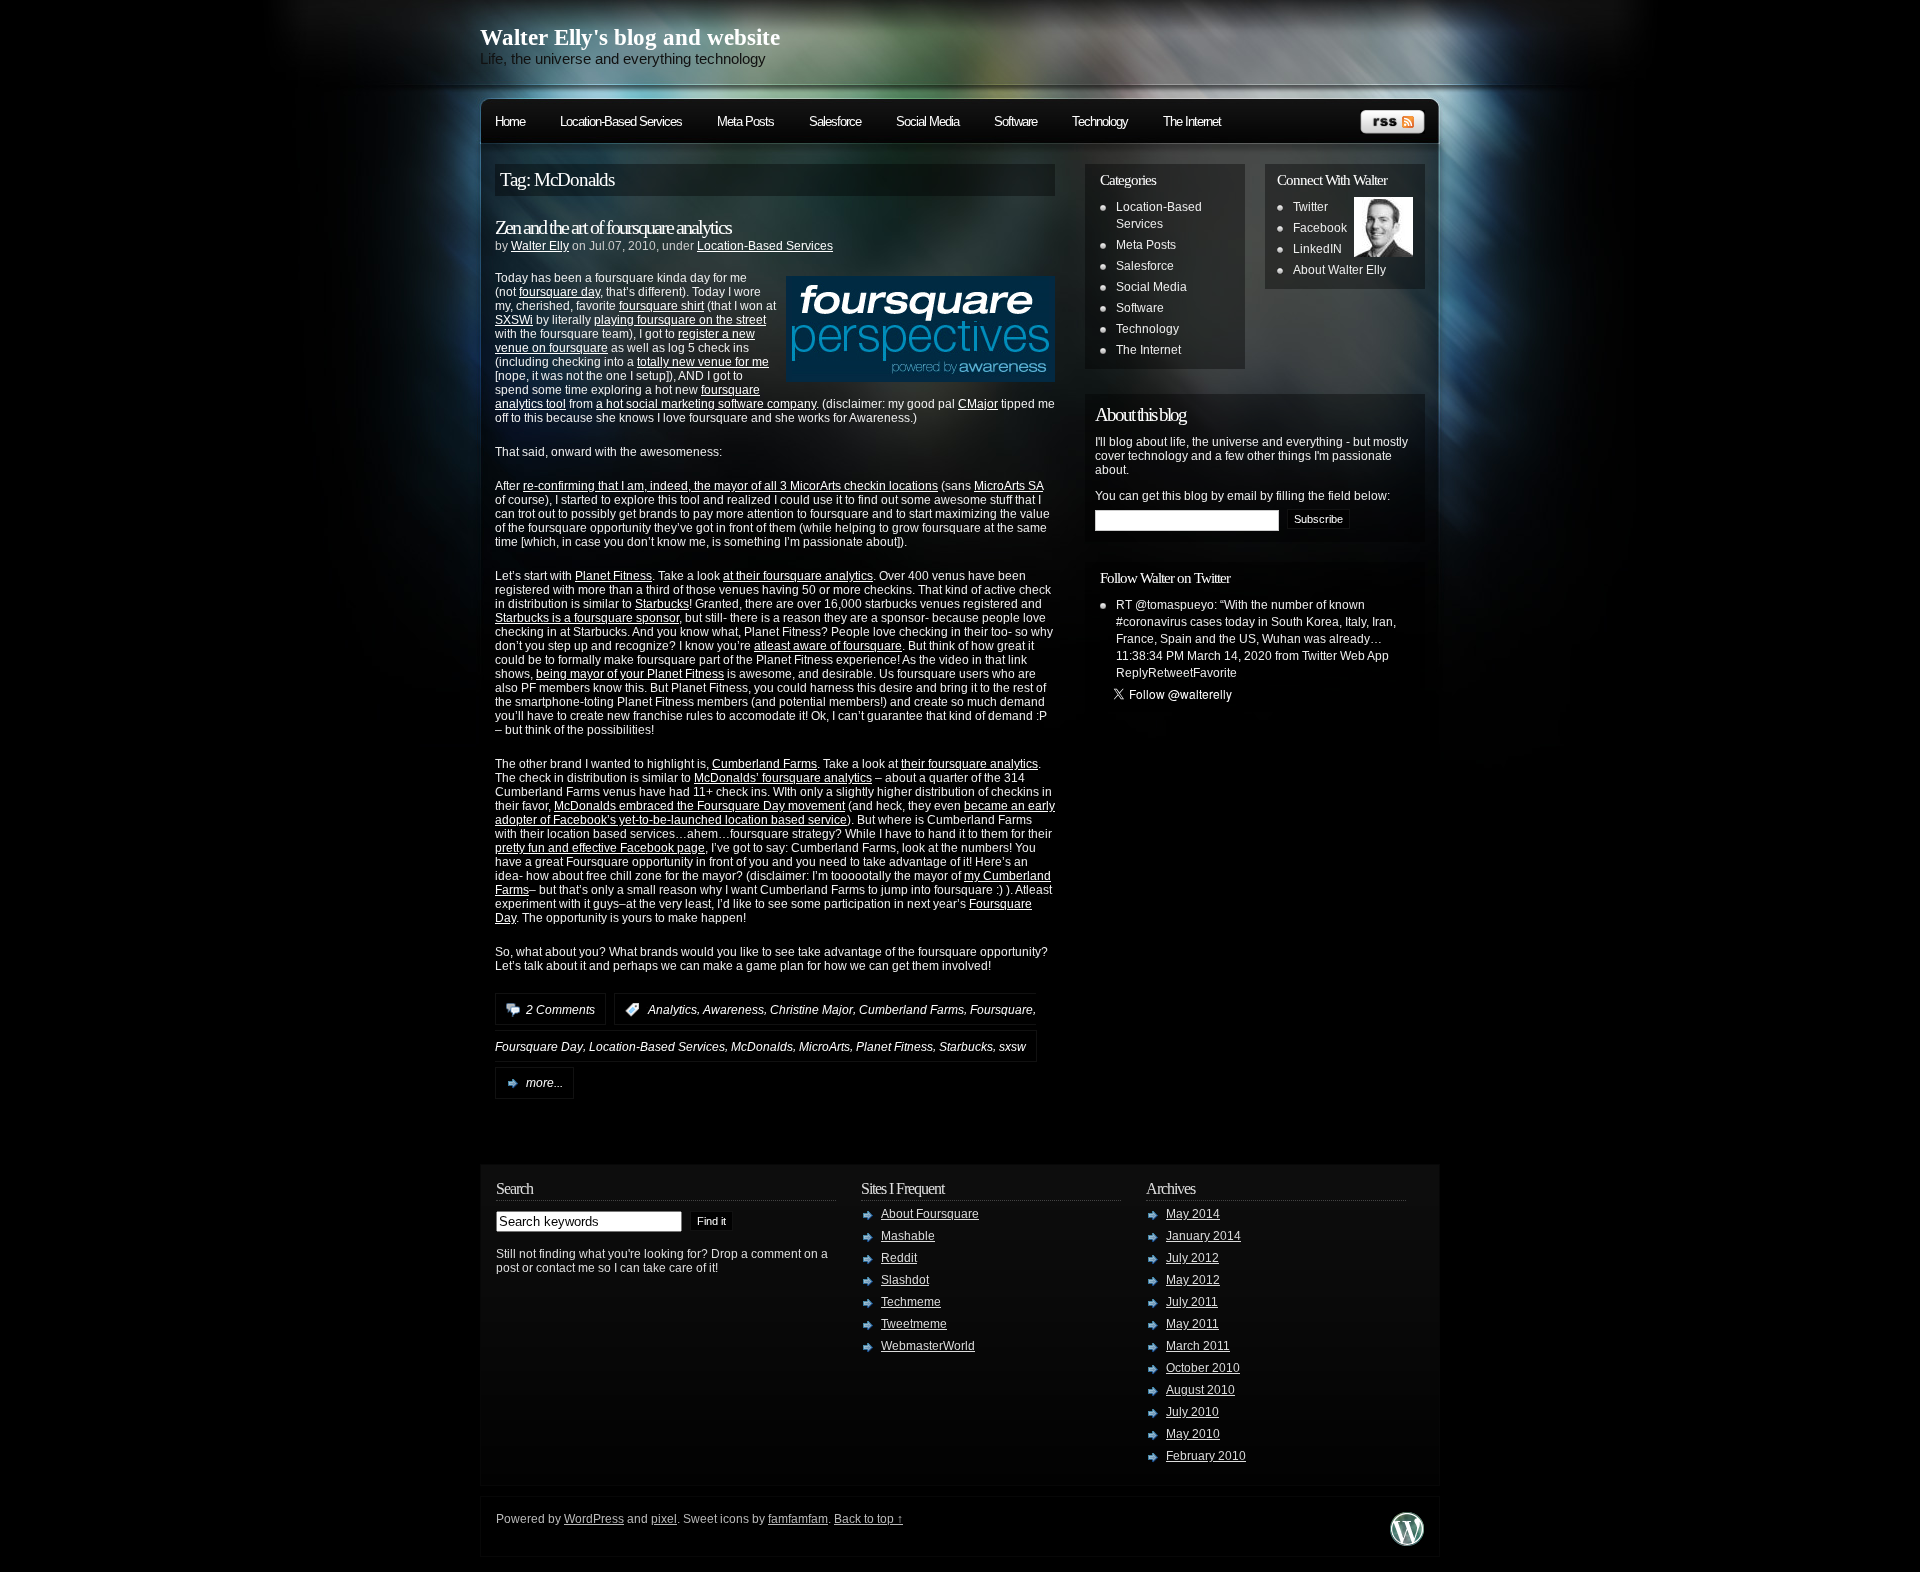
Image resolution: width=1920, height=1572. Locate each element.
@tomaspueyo (1174, 605)
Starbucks (662, 604)
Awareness (733, 1010)
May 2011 (1192, 1324)
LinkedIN (1317, 249)
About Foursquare (930, 1214)
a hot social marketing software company (706, 404)
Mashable (908, 1236)
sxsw (1012, 1047)
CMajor (978, 404)
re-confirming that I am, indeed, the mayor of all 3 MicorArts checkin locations (730, 486)
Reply (1132, 673)
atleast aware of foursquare (828, 646)
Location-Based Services (621, 121)
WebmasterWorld (928, 1346)
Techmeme (911, 1302)
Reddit (899, 1258)
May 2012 (1193, 1280)
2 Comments (560, 1010)
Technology (1100, 121)
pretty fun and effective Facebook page (600, 848)
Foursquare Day (539, 1047)
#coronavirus (1151, 622)
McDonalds (762, 1047)
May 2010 (1193, 1434)
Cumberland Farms (764, 764)
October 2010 (1203, 1368)
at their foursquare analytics (798, 576)
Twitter (1310, 207)
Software (1015, 121)
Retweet (1170, 673)
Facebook (1320, 228)
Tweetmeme (914, 1324)
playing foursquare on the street (680, 320)
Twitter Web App (1345, 656)
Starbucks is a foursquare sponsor (587, 618)
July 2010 (1192, 1412)
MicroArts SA (1008, 486)
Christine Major (811, 1010)
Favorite (1215, 673)
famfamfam (798, 1519)
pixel (664, 1519)
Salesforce (835, 121)
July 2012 (1192, 1258)
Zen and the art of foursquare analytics (613, 227)
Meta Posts (745, 121)
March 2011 (1198, 1346)
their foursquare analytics (969, 764)
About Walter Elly (1339, 270)
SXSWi (514, 320)
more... (544, 1083)
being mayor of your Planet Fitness (630, 674)
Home (510, 121)
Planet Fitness (613, 576)
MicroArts (824, 1047)
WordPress (594, 1519)
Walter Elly (540, 246)
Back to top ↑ (868, 1519)
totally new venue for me (703, 362)
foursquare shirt (661, 306)
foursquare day (559, 292)
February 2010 (1206, 1456)
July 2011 (1192, 1302)
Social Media (927, 121)
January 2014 (1203, 1236)
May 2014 (1193, 1214)
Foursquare (1001, 1010)
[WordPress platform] (1407, 1540)
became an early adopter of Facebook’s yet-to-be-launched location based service (775, 813)
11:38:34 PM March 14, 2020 (1194, 656)
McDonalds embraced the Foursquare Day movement (699, 806)
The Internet (1192, 121)
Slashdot (905, 1280)
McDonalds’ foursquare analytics (783, 778)
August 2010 (1200, 1390)
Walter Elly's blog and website (630, 37)
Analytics (672, 1010)
